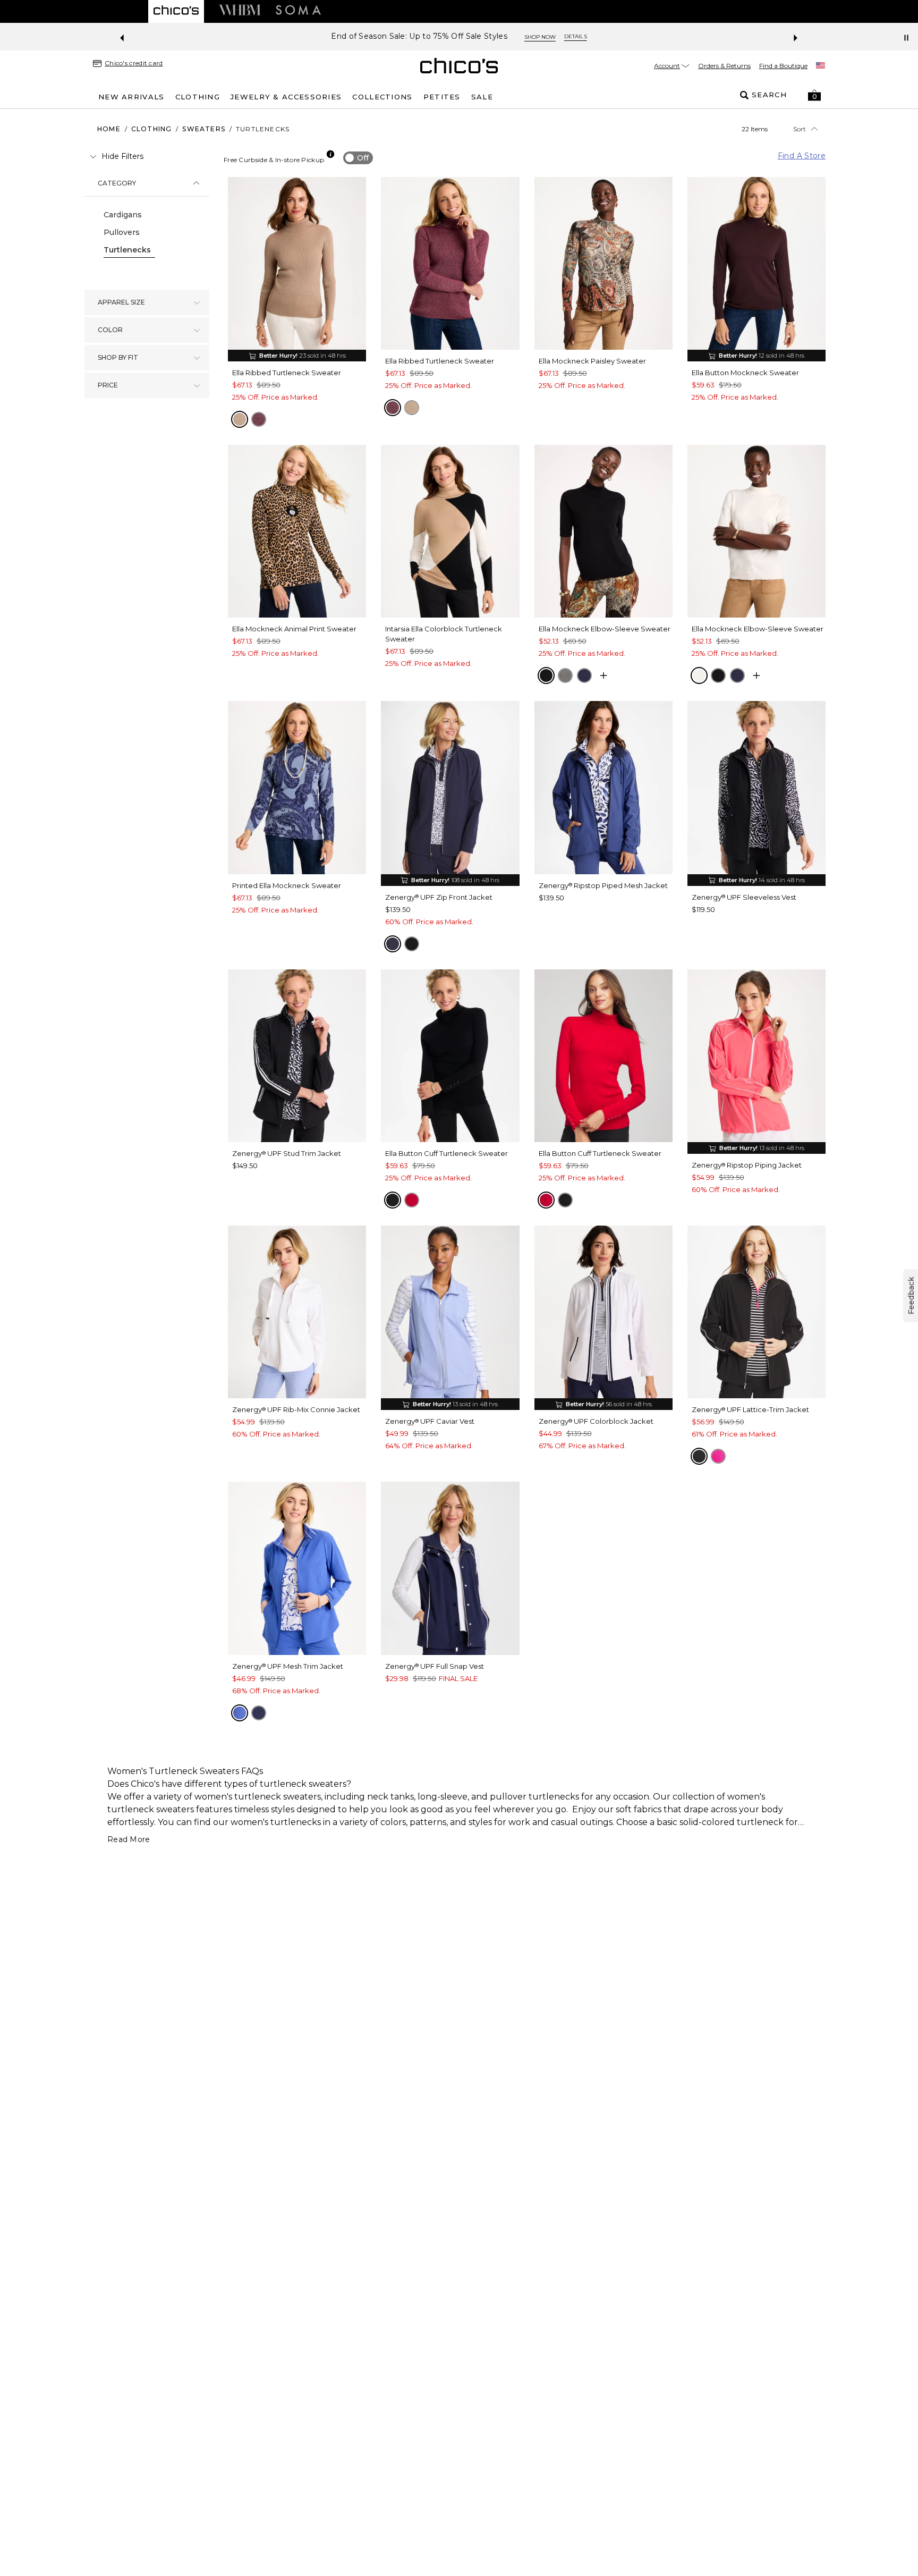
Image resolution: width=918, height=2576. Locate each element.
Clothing (152, 129)
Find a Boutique (783, 66)
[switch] (358, 158)
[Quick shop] (603, 675)
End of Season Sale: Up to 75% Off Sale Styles (419, 36)
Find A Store (802, 156)
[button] (814, 95)
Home (109, 129)
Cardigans (123, 215)
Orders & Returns (724, 66)
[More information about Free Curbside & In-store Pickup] (330, 154)
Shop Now (540, 37)
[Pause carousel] (906, 38)
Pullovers (122, 232)
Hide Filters (122, 156)
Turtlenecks (127, 250)
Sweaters (204, 129)
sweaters (302, 1797)
